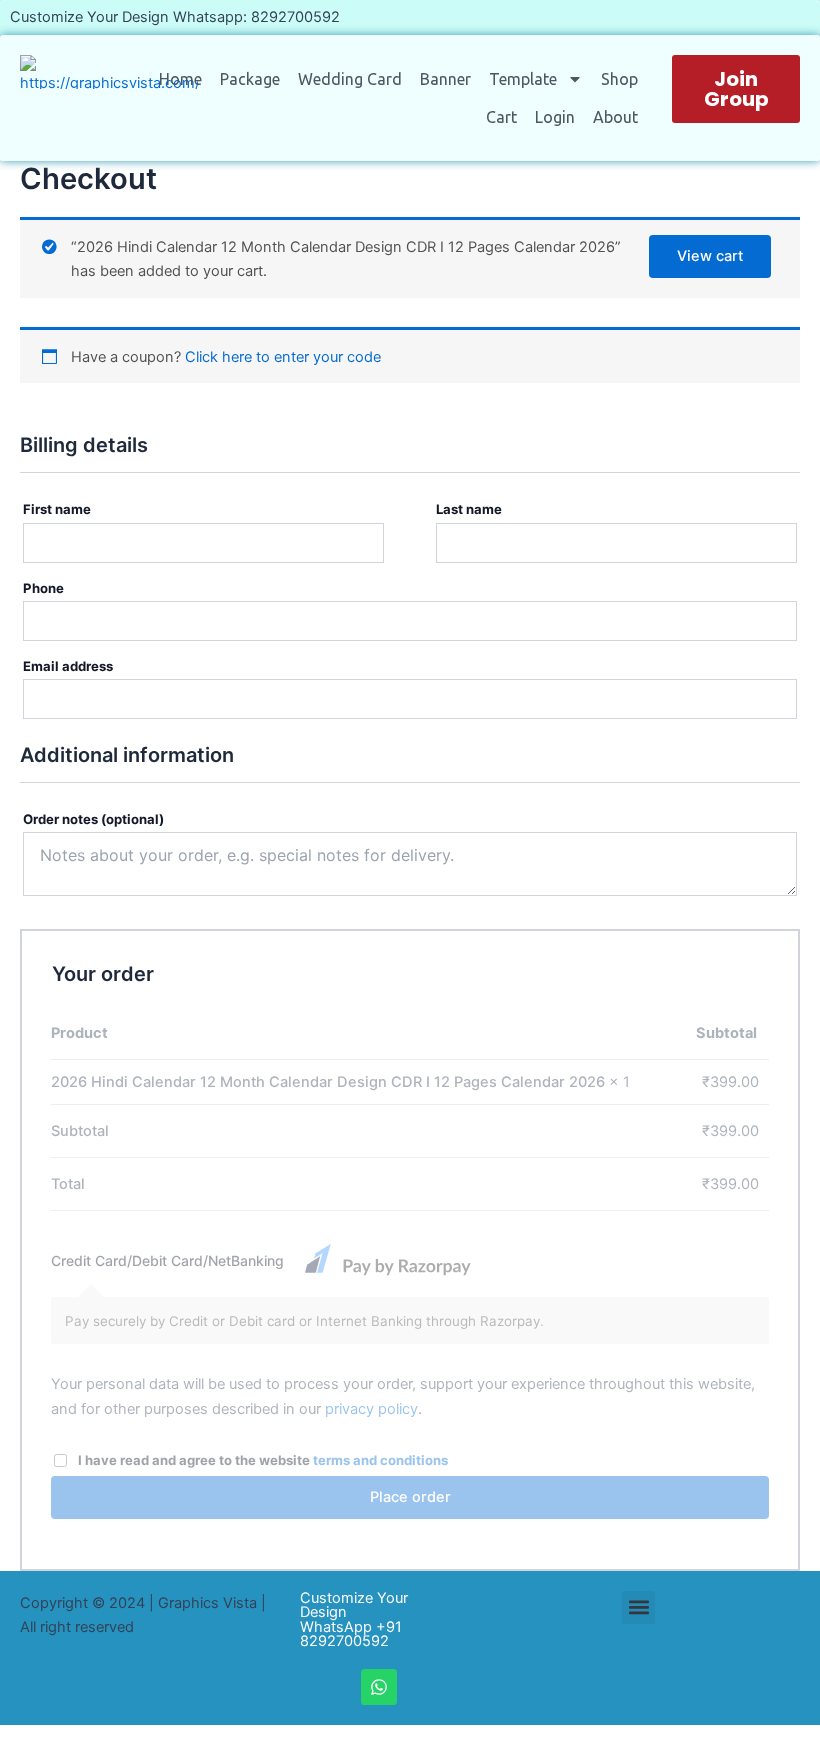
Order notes (93, 819)
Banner (445, 79)
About (615, 117)
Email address (73, 666)
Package (250, 79)
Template (523, 79)
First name (62, 509)
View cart (710, 256)
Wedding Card (350, 79)
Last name (474, 509)
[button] (638, 1607)
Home (180, 79)
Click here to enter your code (283, 357)
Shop (619, 79)
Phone (48, 588)
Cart (501, 117)
